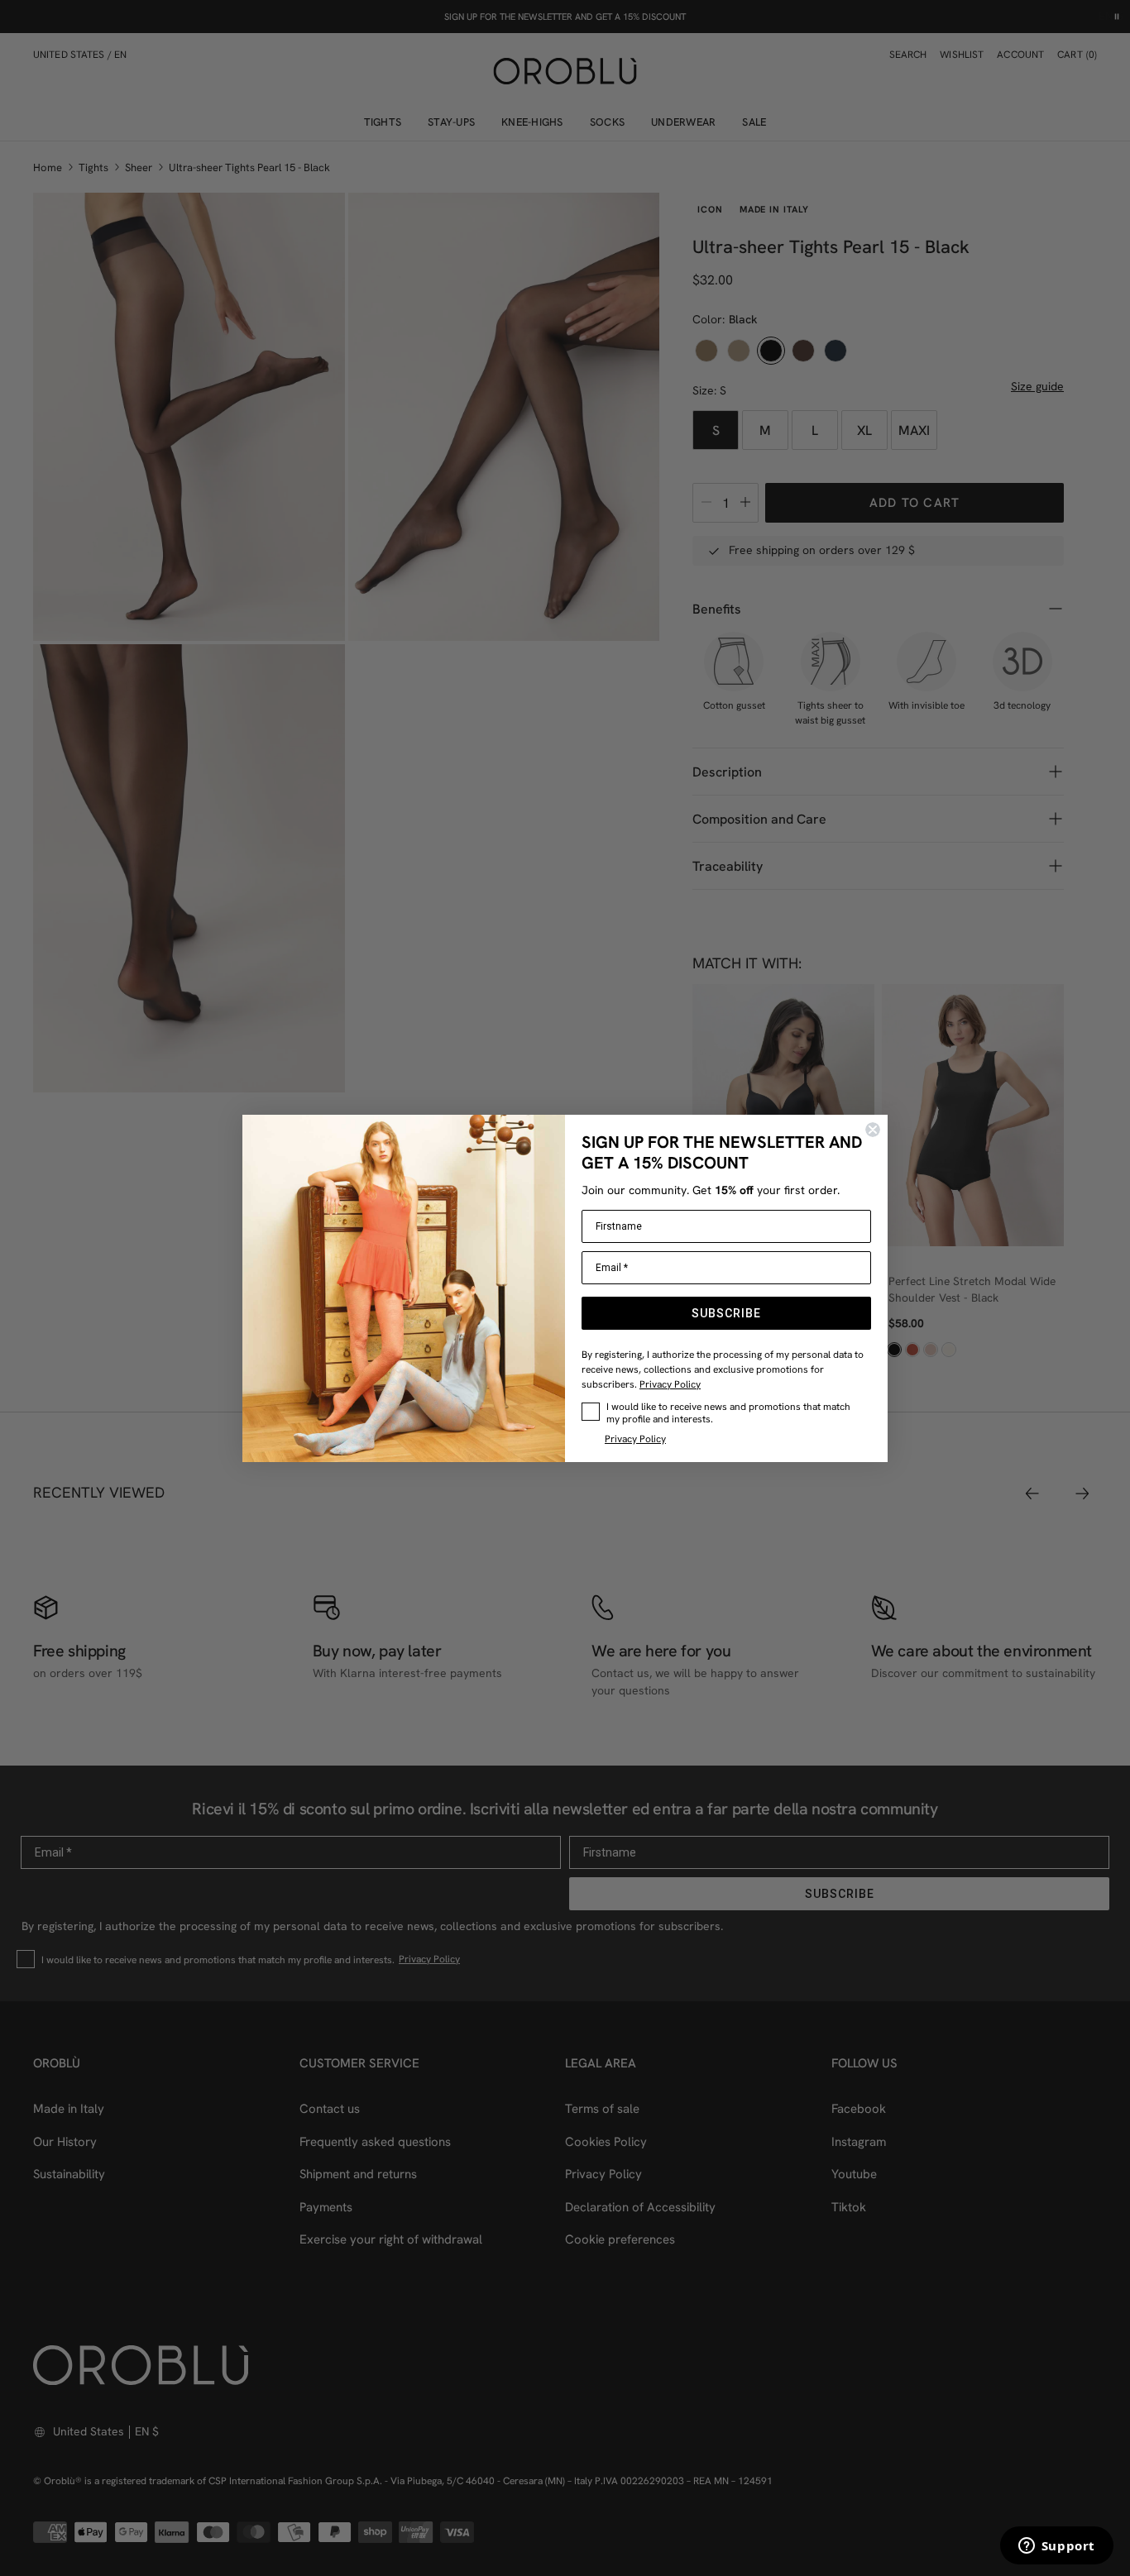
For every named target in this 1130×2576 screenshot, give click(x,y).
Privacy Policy (670, 1384)
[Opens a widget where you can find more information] (1056, 2547)
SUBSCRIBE (726, 1313)
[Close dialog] (873, 1130)
